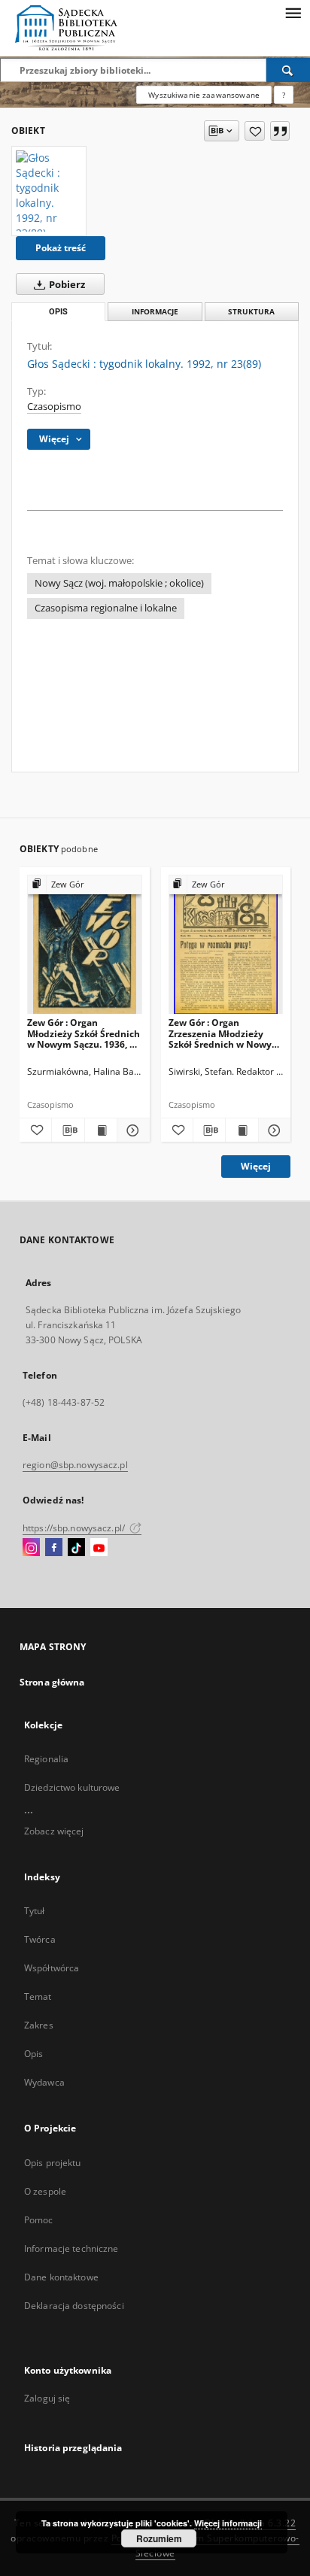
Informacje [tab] (155, 312)
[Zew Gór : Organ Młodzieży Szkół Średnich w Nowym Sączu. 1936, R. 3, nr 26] (85, 945)
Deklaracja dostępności (74, 2306)
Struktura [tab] (251, 312)
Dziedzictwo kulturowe (72, 1787)
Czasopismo (54, 407)
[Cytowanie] (280, 131)
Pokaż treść (61, 248)
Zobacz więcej (54, 1831)
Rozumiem (159, 2538)
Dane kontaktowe (61, 2277)
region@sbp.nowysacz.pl (75, 1465)
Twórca (40, 1939)
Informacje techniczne (71, 2248)
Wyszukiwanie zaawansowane (204, 95)
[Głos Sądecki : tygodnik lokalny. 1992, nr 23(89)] (49, 191)
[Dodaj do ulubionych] (255, 131)
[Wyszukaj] (288, 70)
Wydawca (44, 2082)
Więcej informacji (228, 2523)
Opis (33, 2054)
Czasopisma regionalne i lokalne (106, 608)
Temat (38, 1996)
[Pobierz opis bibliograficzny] (68, 1130)
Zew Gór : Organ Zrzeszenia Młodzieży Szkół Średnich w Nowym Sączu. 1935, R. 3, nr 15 (225, 1033)
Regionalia (46, 1759)
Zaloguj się (47, 2398)
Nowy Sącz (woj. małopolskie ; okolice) (119, 583)
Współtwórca (52, 1968)
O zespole (45, 2191)
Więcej (256, 1166)
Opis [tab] (58, 312)
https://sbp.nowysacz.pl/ (75, 1528)
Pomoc (39, 2220)
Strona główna (52, 1682)
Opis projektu (53, 2163)
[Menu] (293, 12)
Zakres (39, 2025)
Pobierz (66, 285)
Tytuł (35, 1911)
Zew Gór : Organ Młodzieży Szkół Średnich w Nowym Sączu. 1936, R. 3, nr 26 (84, 1033)
